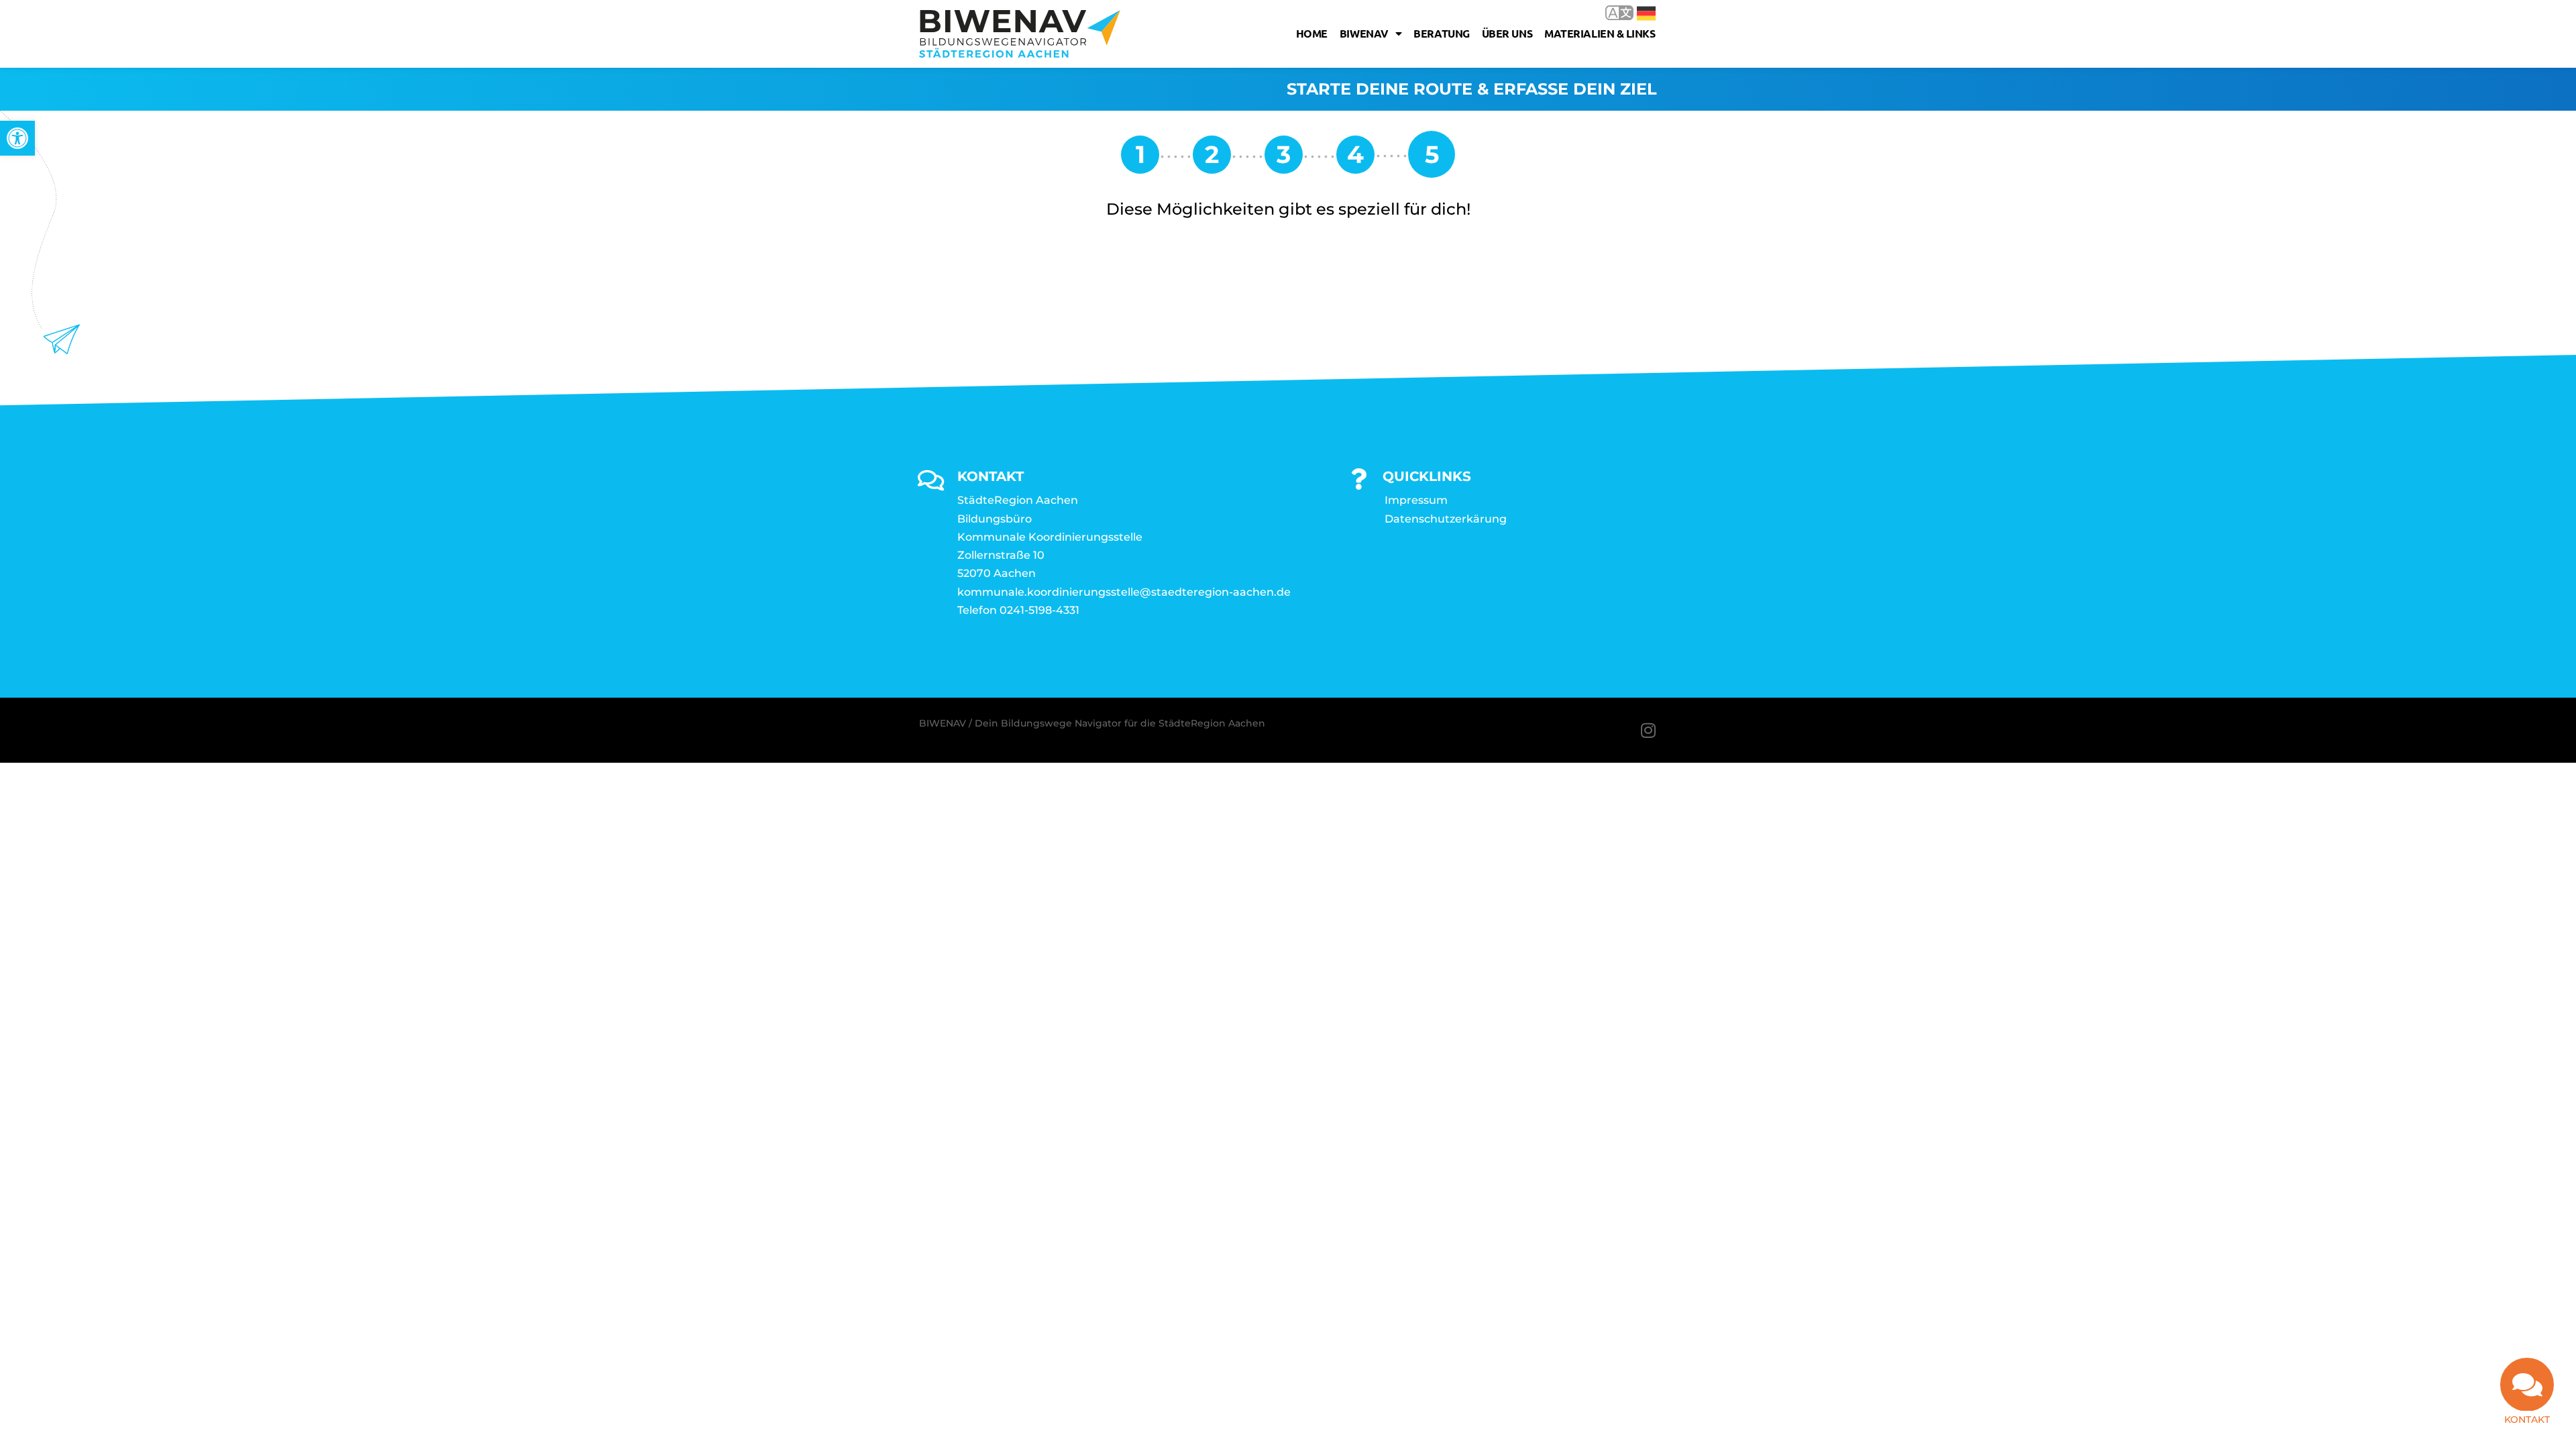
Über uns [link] (1507, 33)
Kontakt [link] (2527, 1419)
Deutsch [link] (1636, 12)
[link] (17, 138)
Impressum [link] (1416, 500)
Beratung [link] (1441, 33)
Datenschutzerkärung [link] (1446, 519)
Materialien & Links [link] (1600, 33)
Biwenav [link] (1364, 33)
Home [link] (1312, 33)
